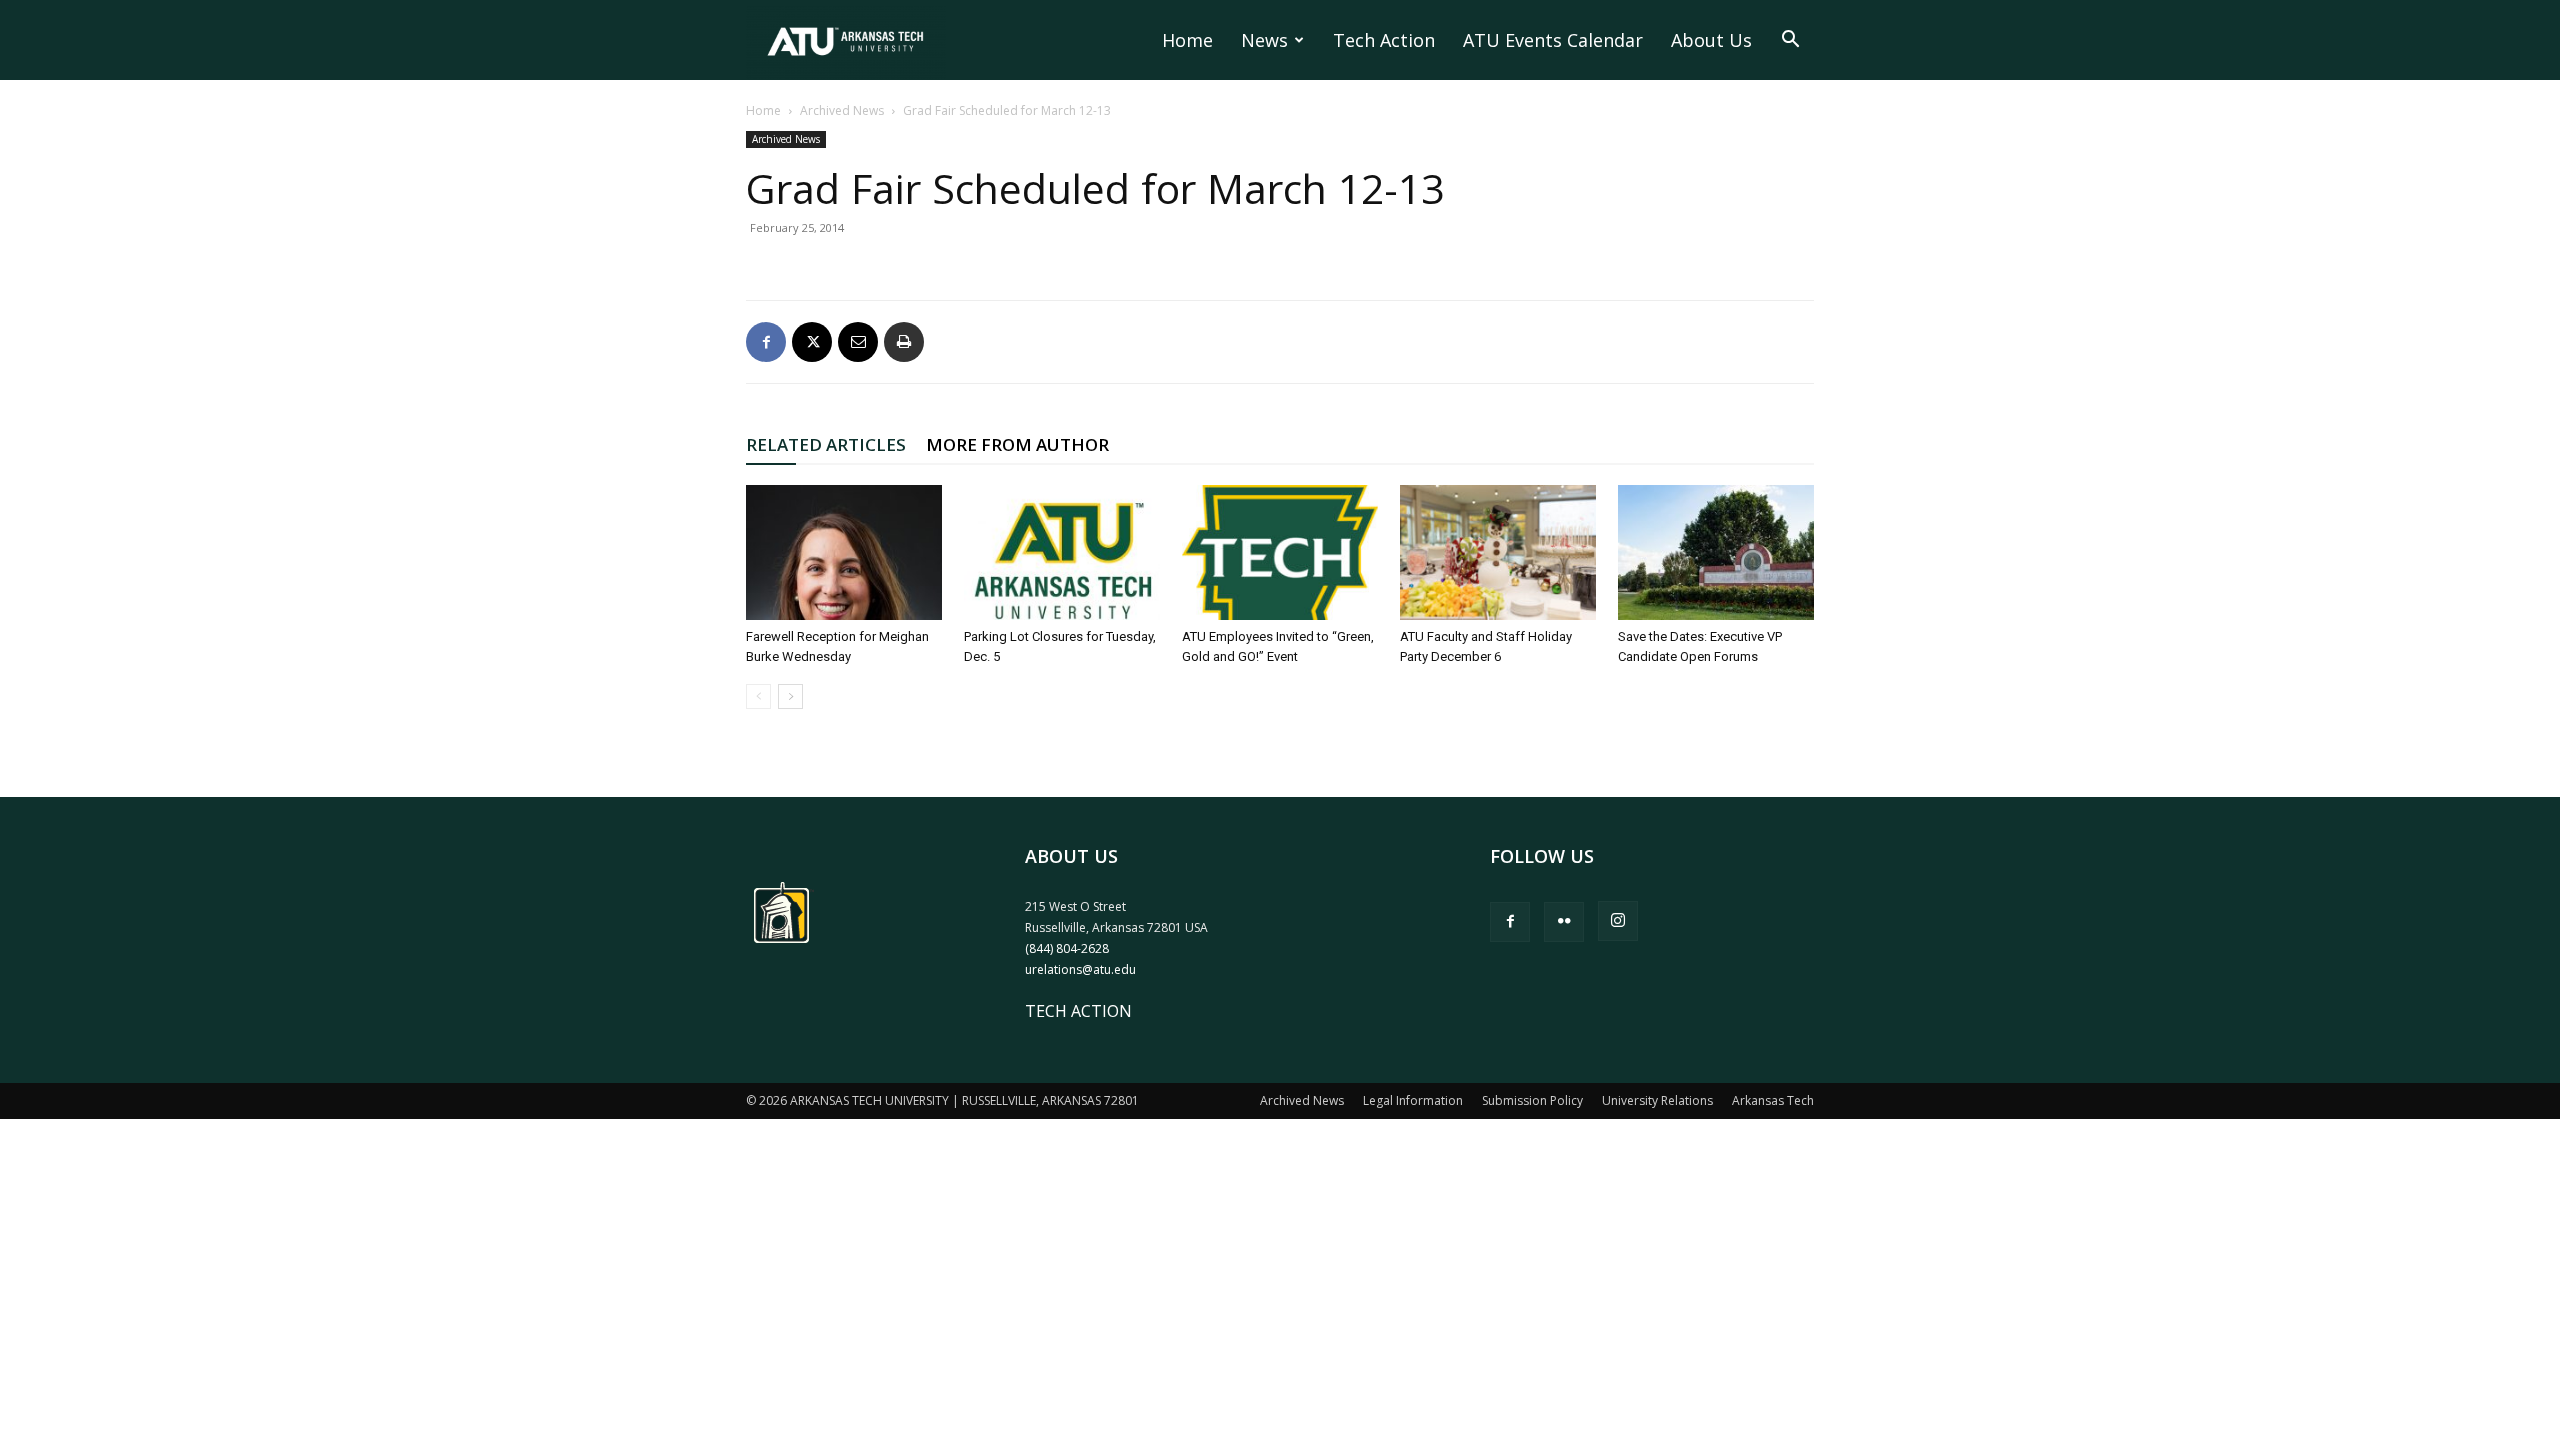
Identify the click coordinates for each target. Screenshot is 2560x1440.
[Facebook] (766, 342)
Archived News (842, 110)
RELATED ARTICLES (826, 444)
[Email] (858, 342)
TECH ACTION (1078, 1011)
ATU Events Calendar (1553, 40)
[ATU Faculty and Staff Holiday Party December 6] (1498, 552)
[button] (1790, 41)
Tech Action (1384, 40)
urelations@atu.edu (1080, 969)
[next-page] (790, 696)
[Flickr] (1564, 922)
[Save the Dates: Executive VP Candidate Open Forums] (1716, 552)
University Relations (1657, 1100)
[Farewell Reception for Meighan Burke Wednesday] (844, 552)
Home (1187, 40)
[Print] (904, 342)
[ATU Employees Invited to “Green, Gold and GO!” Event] (1280, 552)
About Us (1711, 40)
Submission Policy (1532, 1100)
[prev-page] (758, 696)
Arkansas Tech (1773, 1100)
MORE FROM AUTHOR (1017, 444)
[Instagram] (1618, 921)
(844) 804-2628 (1067, 948)
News (1264, 40)
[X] (812, 342)
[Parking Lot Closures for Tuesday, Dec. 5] (1062, 552)
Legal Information (1413, 1100)
